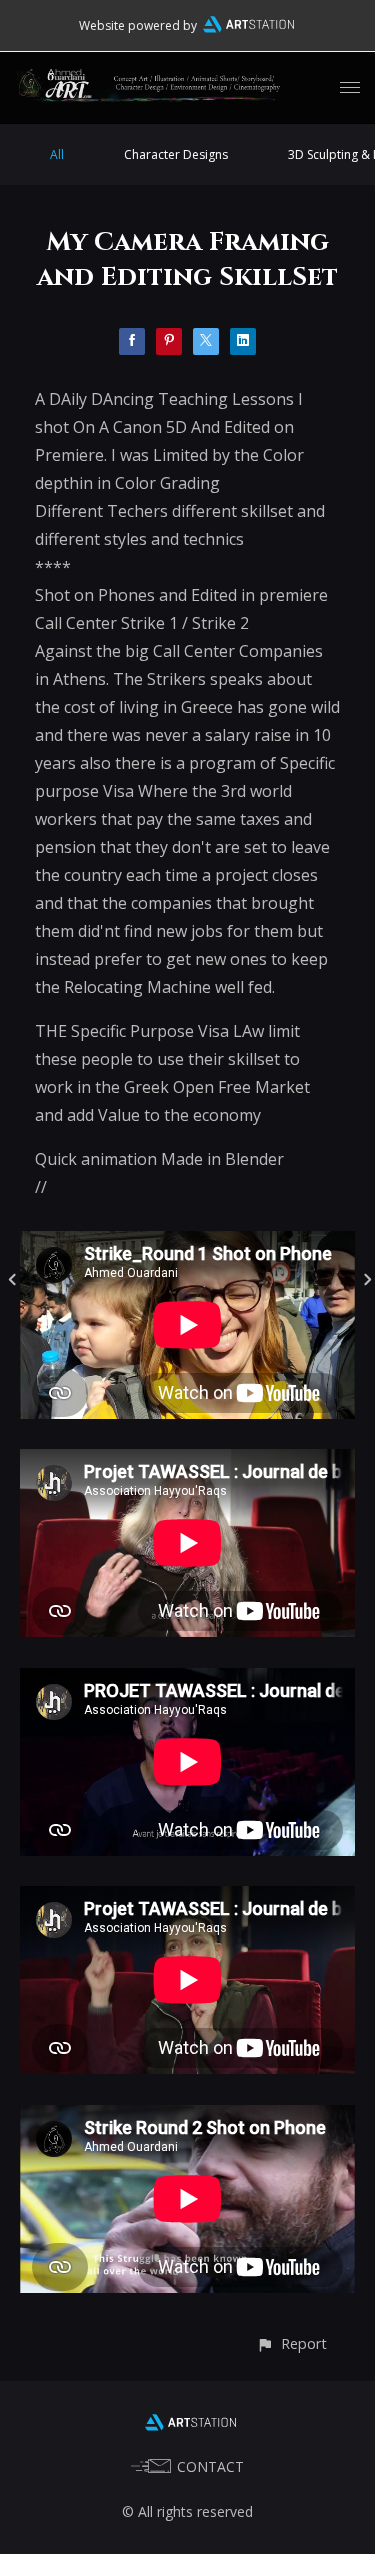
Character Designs (176, 154)
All (57, 154)
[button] (291, 2343)
